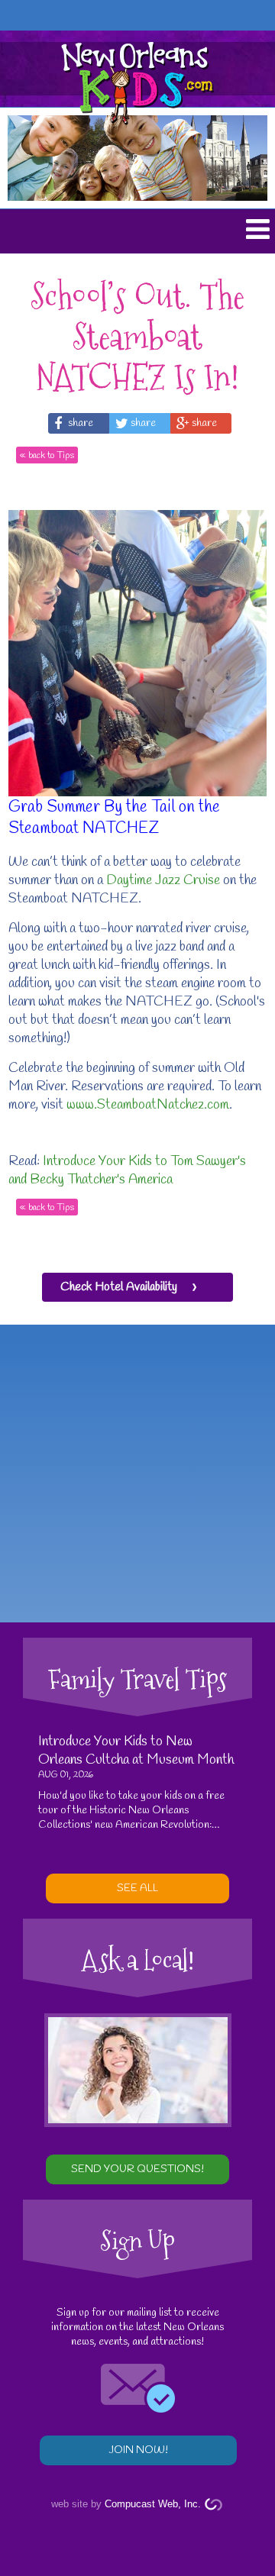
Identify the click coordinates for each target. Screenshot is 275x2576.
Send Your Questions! (137, 2169)
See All (137, 1888)
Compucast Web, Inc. (153, 2504)
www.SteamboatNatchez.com (148, 1105)
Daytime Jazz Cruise (163, 880)
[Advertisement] (137, 1474)
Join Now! (138, 2450)
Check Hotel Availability (119, 1287)
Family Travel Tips (137, 1679)
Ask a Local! (138, 1960)
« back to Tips (47, 455)
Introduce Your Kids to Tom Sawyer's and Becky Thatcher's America (127, 1170)
